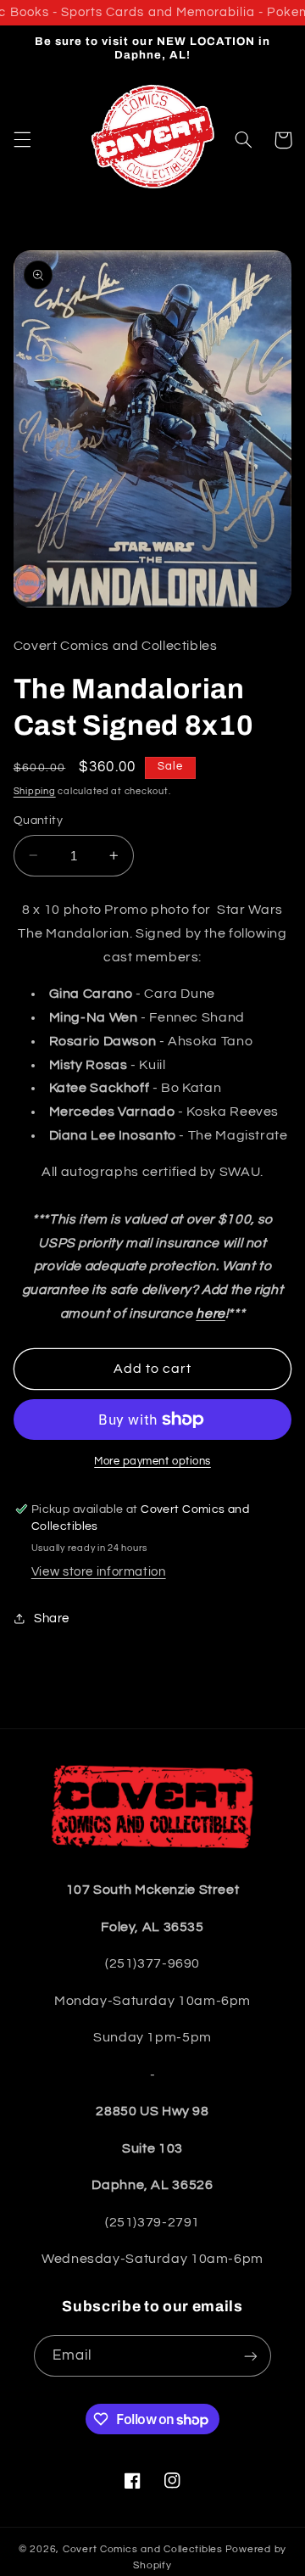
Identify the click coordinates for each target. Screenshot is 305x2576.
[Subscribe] (251, 2356)
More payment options (152, 1462)
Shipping (35, 791)
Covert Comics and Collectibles (143, 2549)
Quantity (38, 820)
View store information (99, 1572)
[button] (22, 140)
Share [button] (52, 1618)
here (211, 1313)
